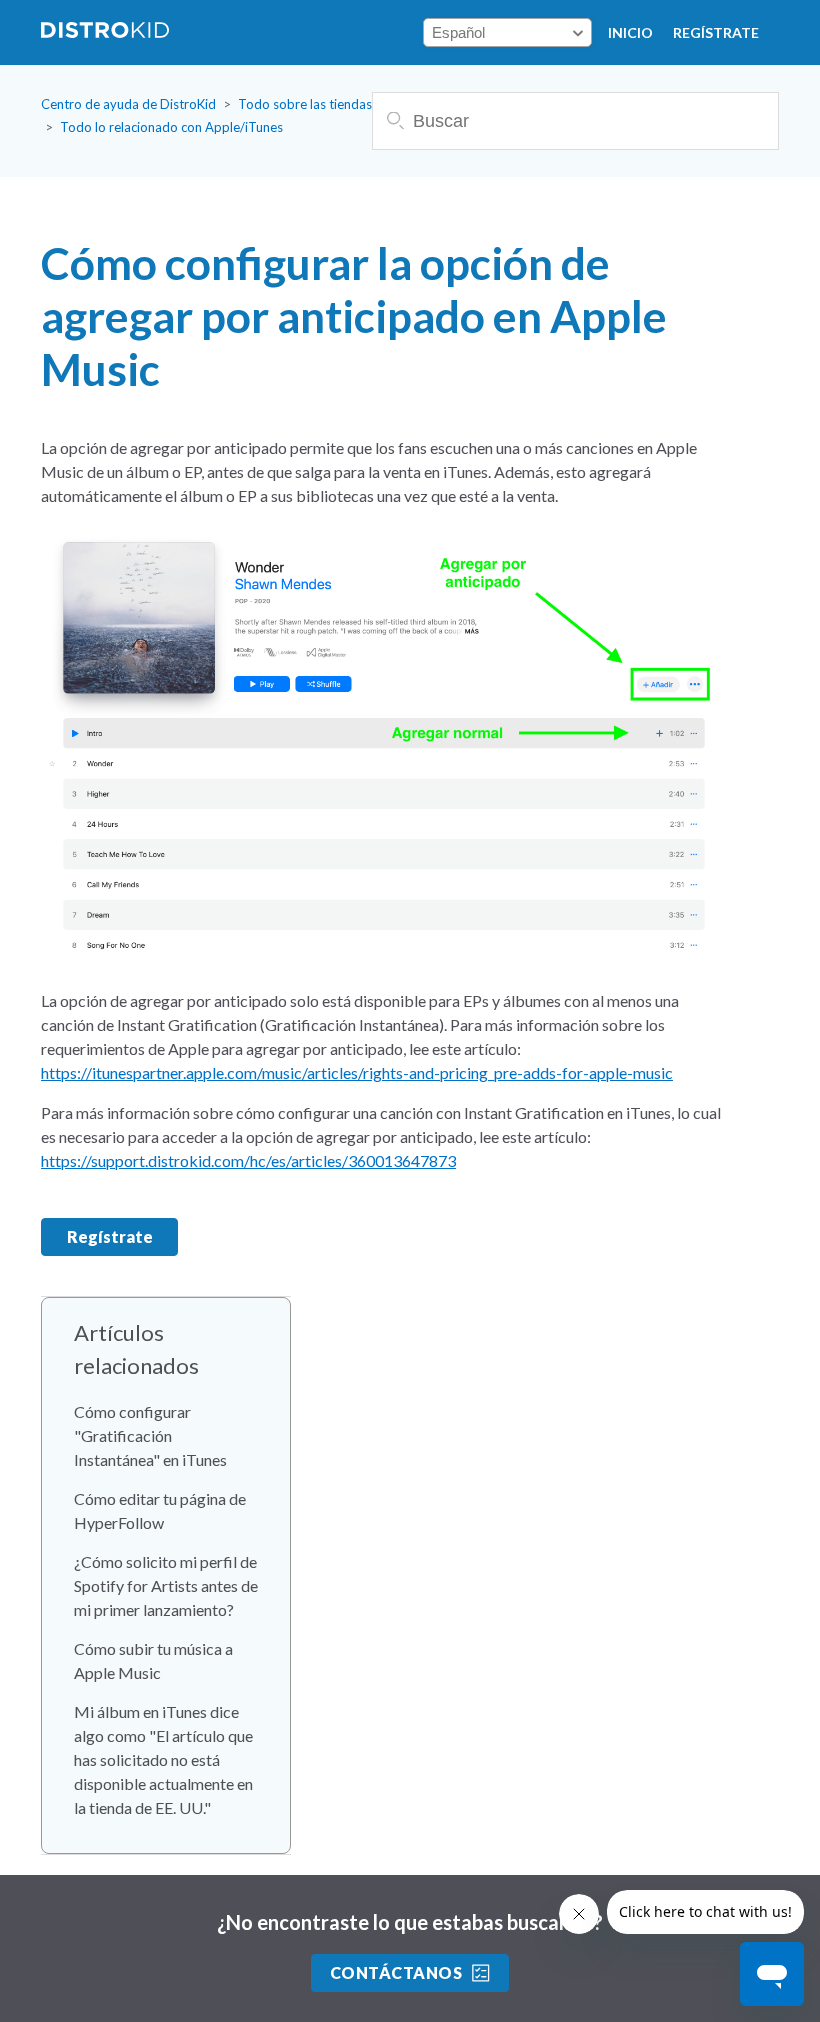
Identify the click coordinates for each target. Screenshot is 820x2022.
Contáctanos (396, 1972)
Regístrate (716, 32)
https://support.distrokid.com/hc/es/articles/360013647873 (248, 1160)
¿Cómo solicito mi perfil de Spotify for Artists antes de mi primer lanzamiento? (166, 1585)
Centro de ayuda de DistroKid (128, 104)
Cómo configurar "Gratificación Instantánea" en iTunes (150, 1435)
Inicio (630, 32)
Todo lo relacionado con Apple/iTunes (171, 127)
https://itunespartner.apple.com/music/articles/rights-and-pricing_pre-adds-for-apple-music (357, 1072)
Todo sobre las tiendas (305, 104)
